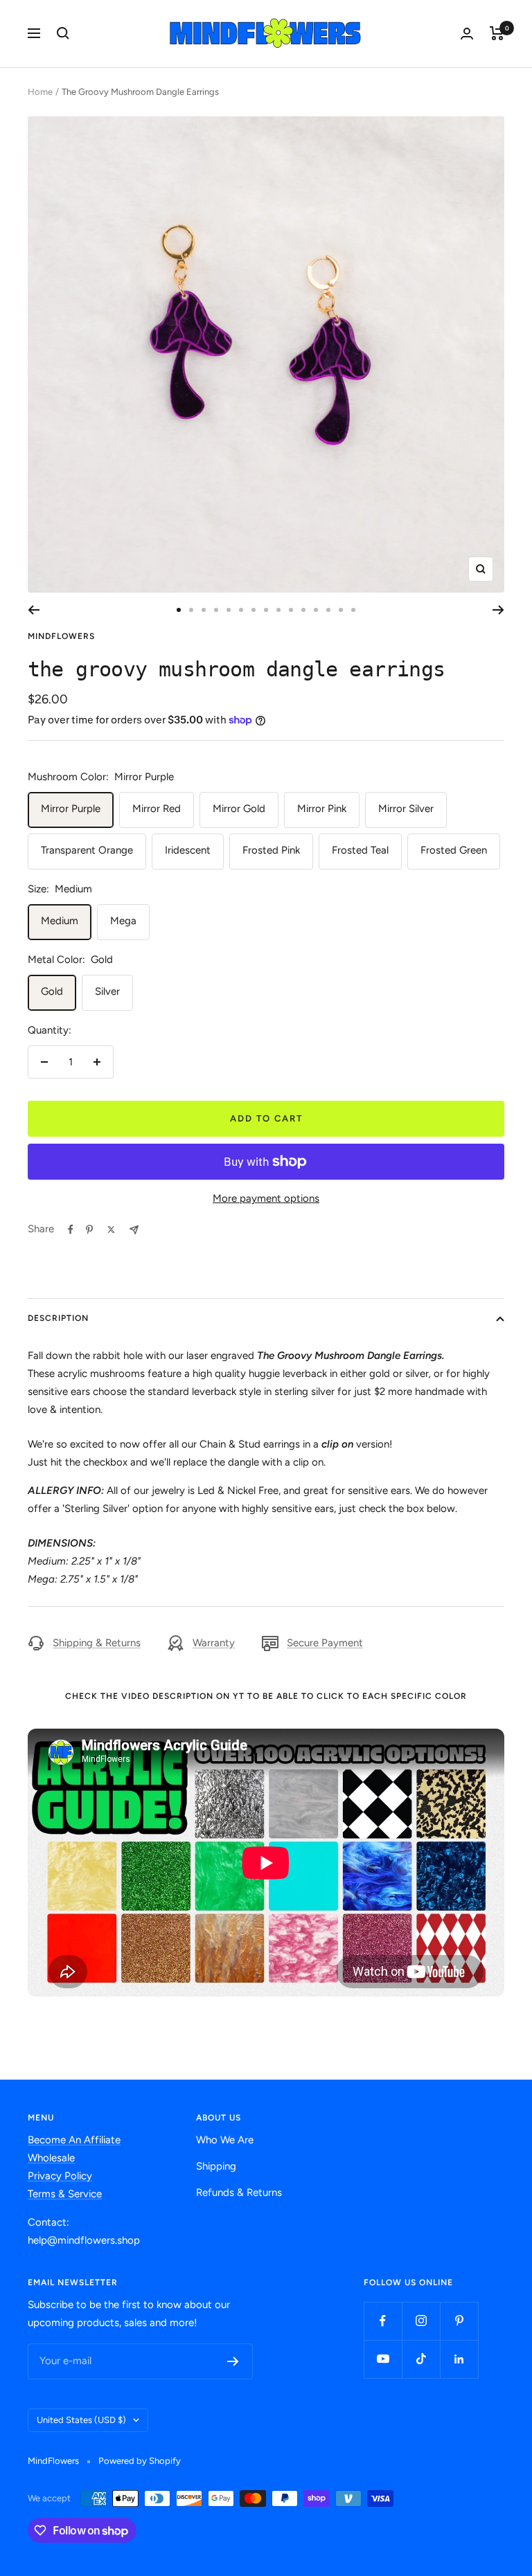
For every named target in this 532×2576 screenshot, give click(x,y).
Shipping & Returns (97, 1643)
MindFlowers (61, 636)
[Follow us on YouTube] (383, 2359)
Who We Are (225, 2140)
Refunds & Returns (239, 2192)
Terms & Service (65, 2194)
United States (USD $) (81, 2420)
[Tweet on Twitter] (111, 1230)
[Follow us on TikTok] (421, 2359)
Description (58, 1318)
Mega (123, 921)
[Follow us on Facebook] (383, 2321)
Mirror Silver (406, 809)
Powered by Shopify (140, 2461)
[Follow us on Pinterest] (459, 2321)
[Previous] (34, 610)
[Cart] (497, 33)
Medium (60, 921)
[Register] (233, 2361)
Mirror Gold (239, 809)
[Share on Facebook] (71, 1230)
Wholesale (51, 2158)
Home (40, 92)
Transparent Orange (87, 850)
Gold (52, 991)
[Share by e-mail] (134, 1230)
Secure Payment (325, 1643)
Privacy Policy (60, 2176)
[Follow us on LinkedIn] (459, 2359)
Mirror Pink (322, 809)
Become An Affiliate (74, 2140)
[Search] (63, 33)
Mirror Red (157, 809)
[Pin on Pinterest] (89, 1230)
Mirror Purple (71, 809)
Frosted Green (454, 850)
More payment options (266, 1198)
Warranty (214, 1643)
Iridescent (188, 850)
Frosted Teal (360, 850)
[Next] (498, 610)
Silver (107, 991)
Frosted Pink (271, 850)
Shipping (216, 2166)
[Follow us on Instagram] (421, 2321)
